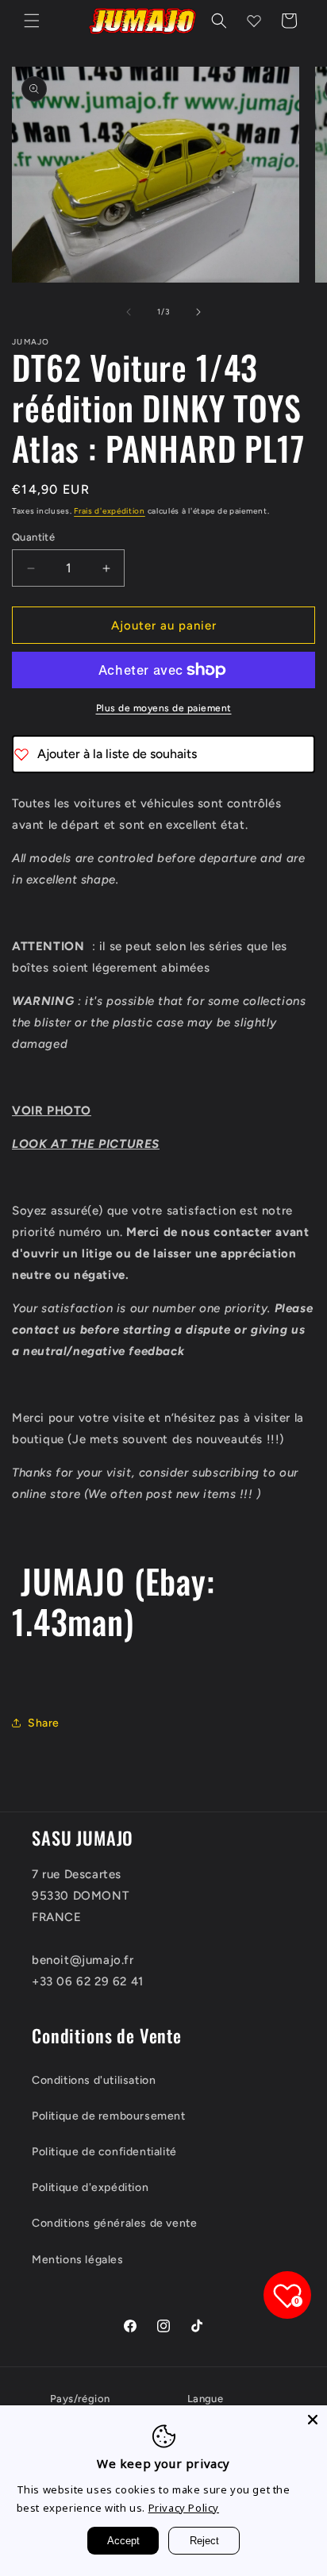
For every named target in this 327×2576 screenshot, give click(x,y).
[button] (32, 21)
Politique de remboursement (109, 2116)
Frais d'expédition (110, 511)
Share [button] (44, 1723)
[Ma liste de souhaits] (254, 21)
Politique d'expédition (90, 2187)
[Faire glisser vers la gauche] (129, 312)
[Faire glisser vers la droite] (198, 312)
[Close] (313, 2420)
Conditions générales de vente (114, 2223)
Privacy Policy (184, 2508)
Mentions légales (78, 2260)
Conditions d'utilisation (94, 2080)
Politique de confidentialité (104, 2152)
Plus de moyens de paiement (164, 708)
